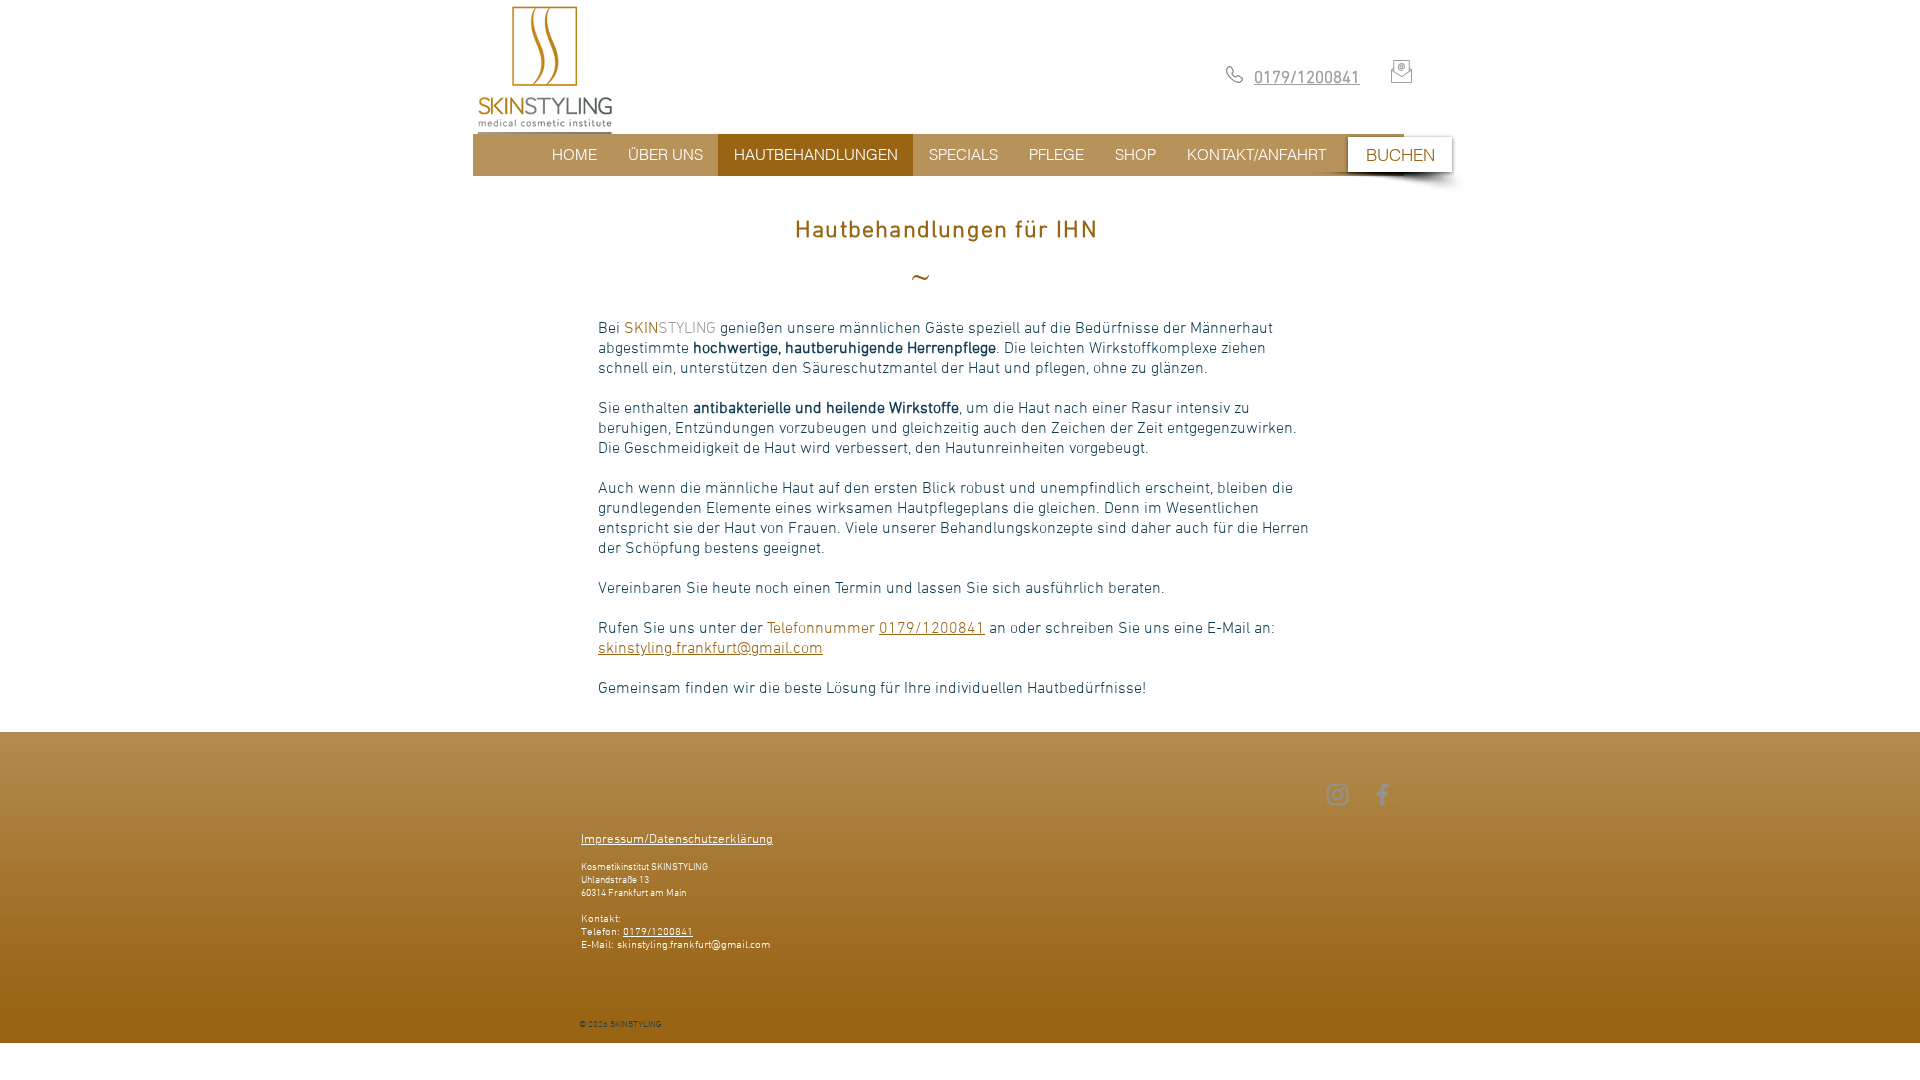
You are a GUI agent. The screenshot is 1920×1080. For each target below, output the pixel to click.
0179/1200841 (932, 629)
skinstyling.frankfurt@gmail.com (710, 649)
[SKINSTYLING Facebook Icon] (1382, 794)
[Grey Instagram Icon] (1337, 794)
